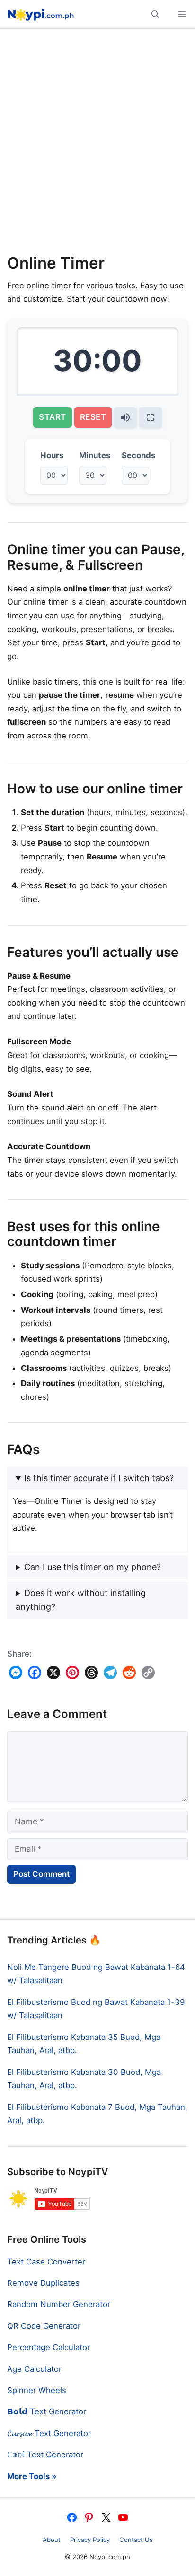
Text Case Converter (46, 2262)
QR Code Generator (44, 2326)
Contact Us (136, 2540)
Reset (93, 417)
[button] (155, 14)
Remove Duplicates (43, 2283)
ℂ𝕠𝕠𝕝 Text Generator (45, 2455)
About (52, 2540)
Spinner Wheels (37, 2390)
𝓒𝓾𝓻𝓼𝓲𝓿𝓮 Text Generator (49, 2433)
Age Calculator (34, 2369)
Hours (52, 455)
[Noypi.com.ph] (39, 14)
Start (53, 417)
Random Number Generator (59, 2304)
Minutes (95, 455)
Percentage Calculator (49, 2347)
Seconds (138, 455)
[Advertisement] (97, 145)
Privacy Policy (90, 2540)
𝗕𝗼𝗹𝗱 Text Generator (47, 2411)
